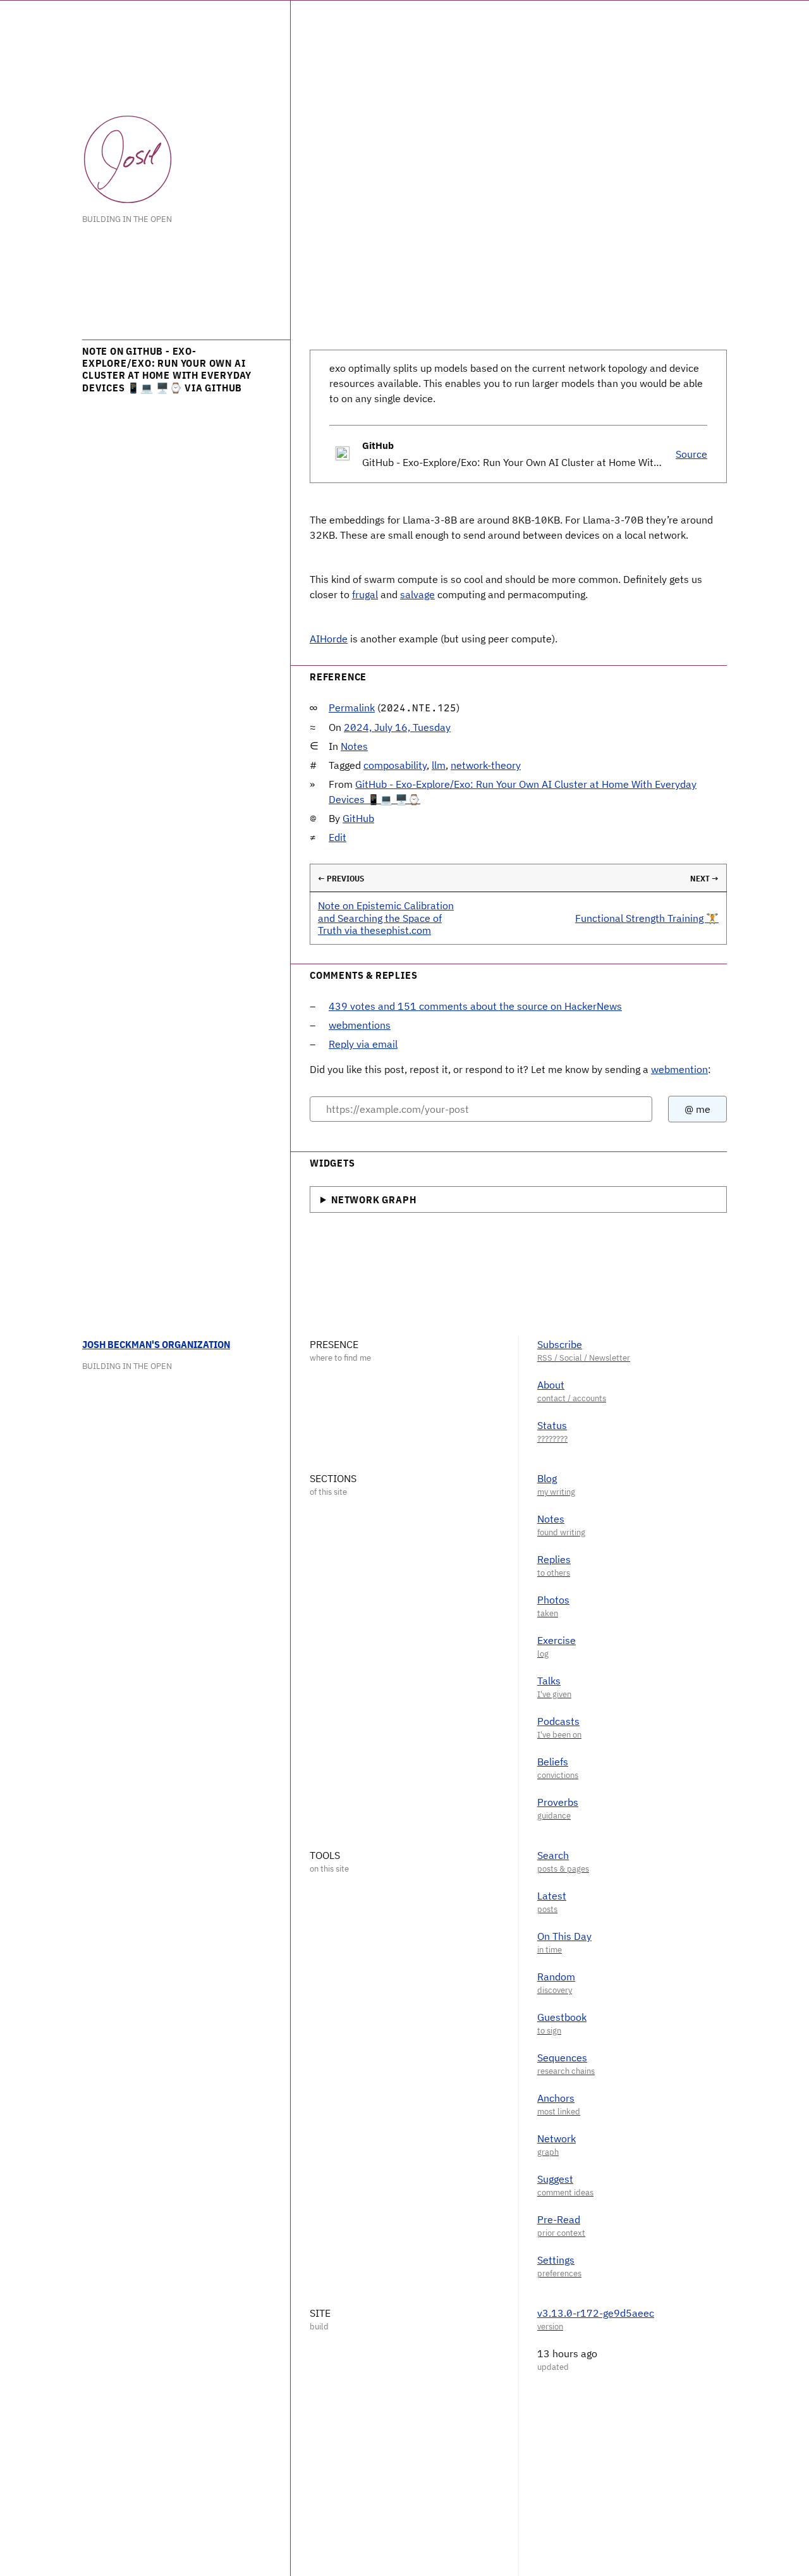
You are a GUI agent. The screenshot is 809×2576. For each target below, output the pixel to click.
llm (439, 765)
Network (557, 2138)
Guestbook (562, 2017)
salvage (417, 594)
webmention (679, 1069)
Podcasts (558, 1721)
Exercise (557, 1640)
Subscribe (560, 1344)
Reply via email (363, 1044)
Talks (549, 1681)
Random (556, 1977)
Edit (338, 837)
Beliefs (553, 1762)
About (551, 1385)
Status (552, 1425)
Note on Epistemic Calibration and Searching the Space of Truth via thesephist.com (386, 917)
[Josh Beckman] (128, 159)
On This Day (564, 1936)
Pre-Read (559, 2219)
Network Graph (374, 1199)
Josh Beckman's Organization (156, 1344)
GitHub (358, 818)
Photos (553, 1600)
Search (553, 1855)
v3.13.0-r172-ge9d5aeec (596, 2313)
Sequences (562, 2058)
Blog (547, 1478)
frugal (365, 594)
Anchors (556, 2098)
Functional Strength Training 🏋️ (647, 918)
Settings (556, 2260)
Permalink (352, 708)
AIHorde (329, 639)
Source (691, 454)
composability (395, 765)
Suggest (555, 2179)
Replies (554, 1559)
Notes (354, 746)
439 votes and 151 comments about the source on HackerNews (475, 1006)
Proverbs (558, 1802)
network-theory (486, 765)
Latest (552, 1896)
